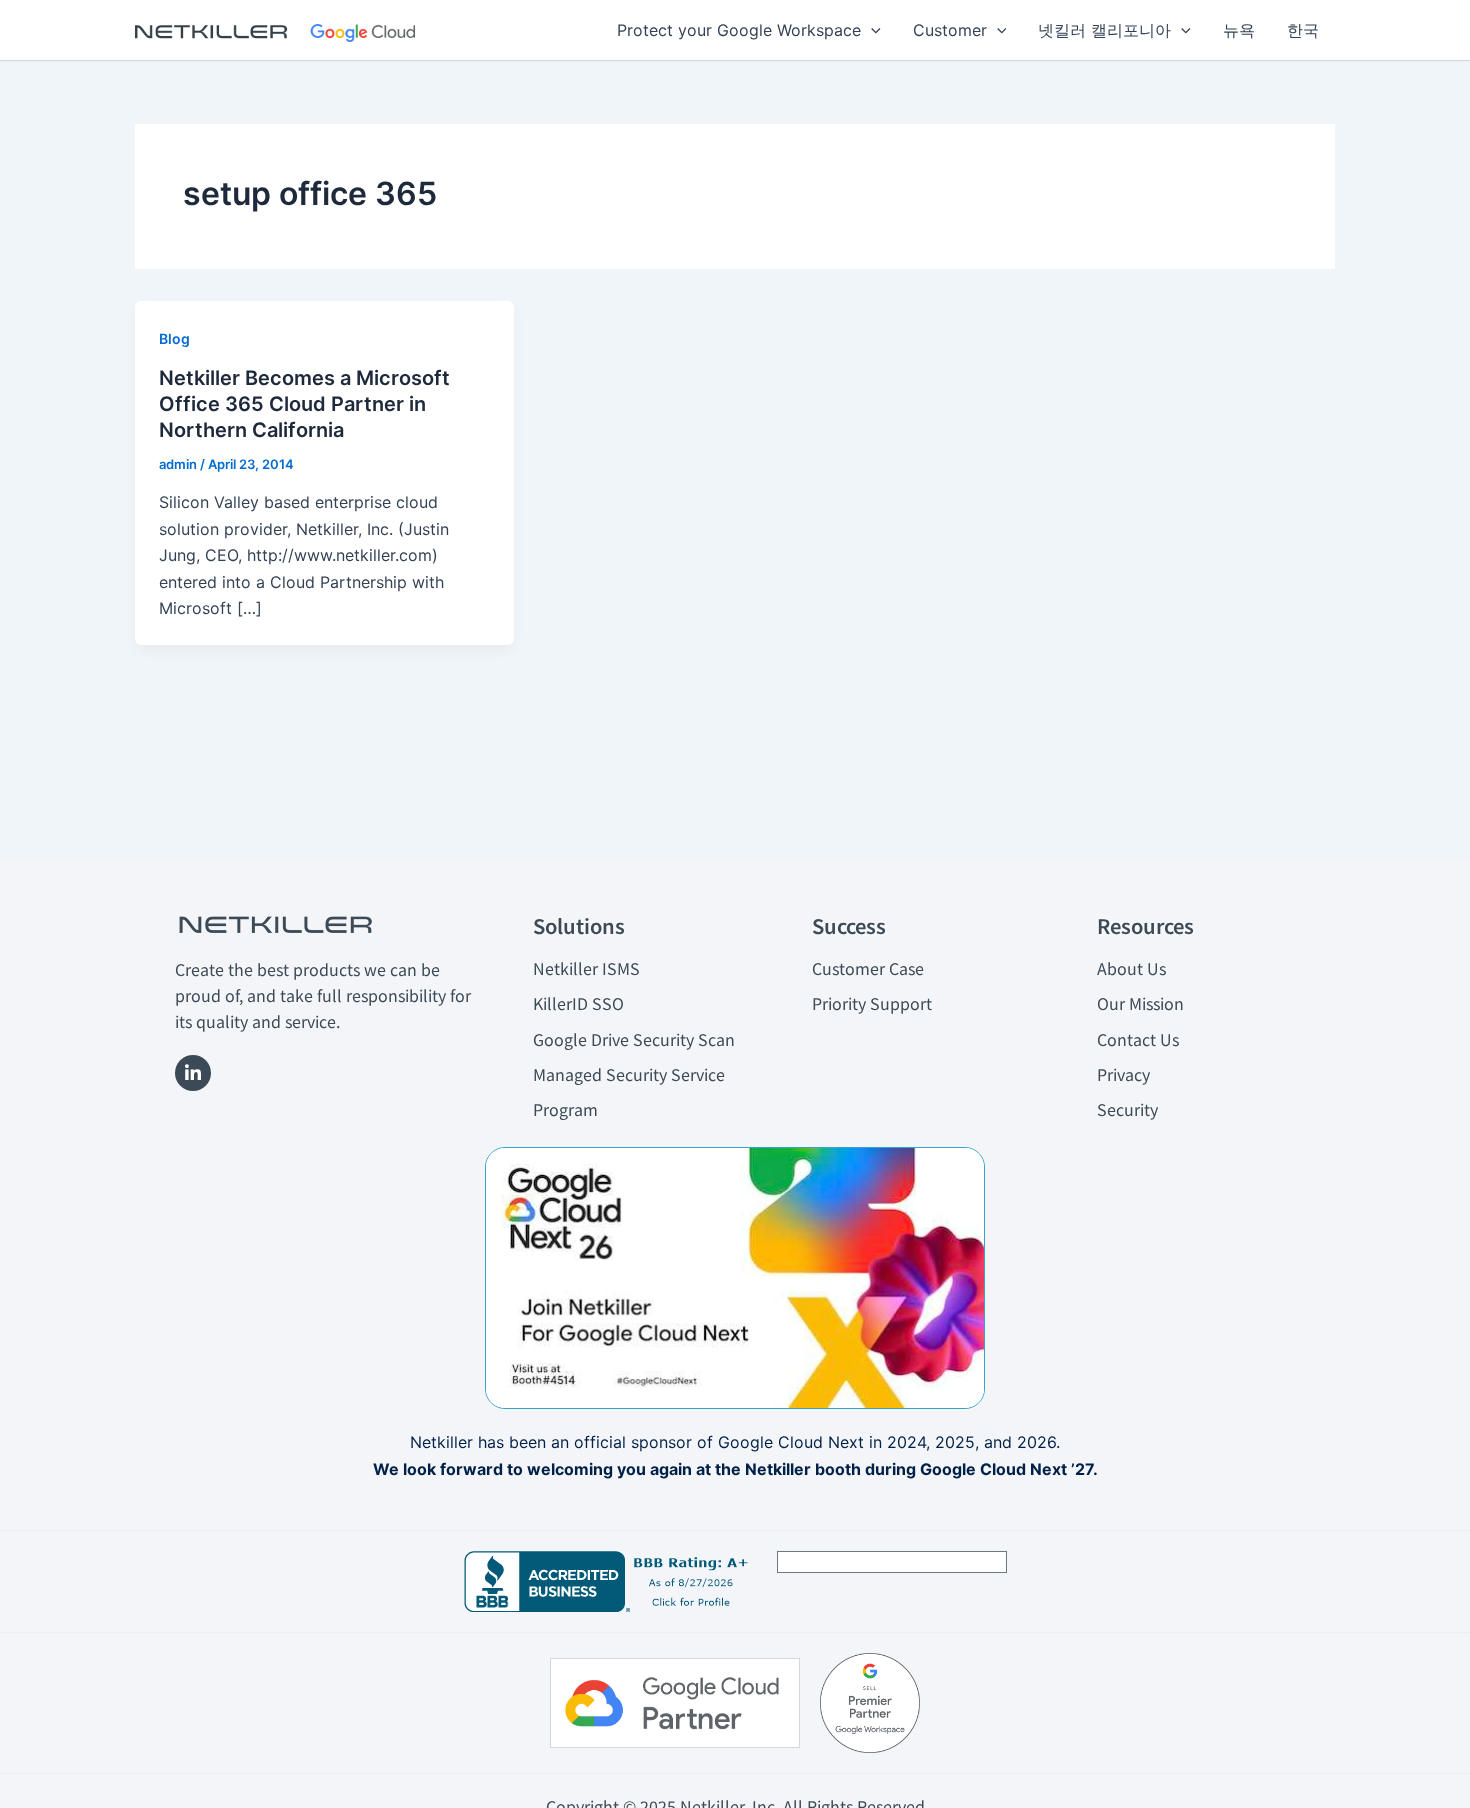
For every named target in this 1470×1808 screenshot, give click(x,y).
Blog (174, 338)
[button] (871, 30)
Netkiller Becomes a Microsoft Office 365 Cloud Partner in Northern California (304, 404)
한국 (1303, 30)
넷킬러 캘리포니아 (1104, 30)
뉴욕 (1239, 30)
